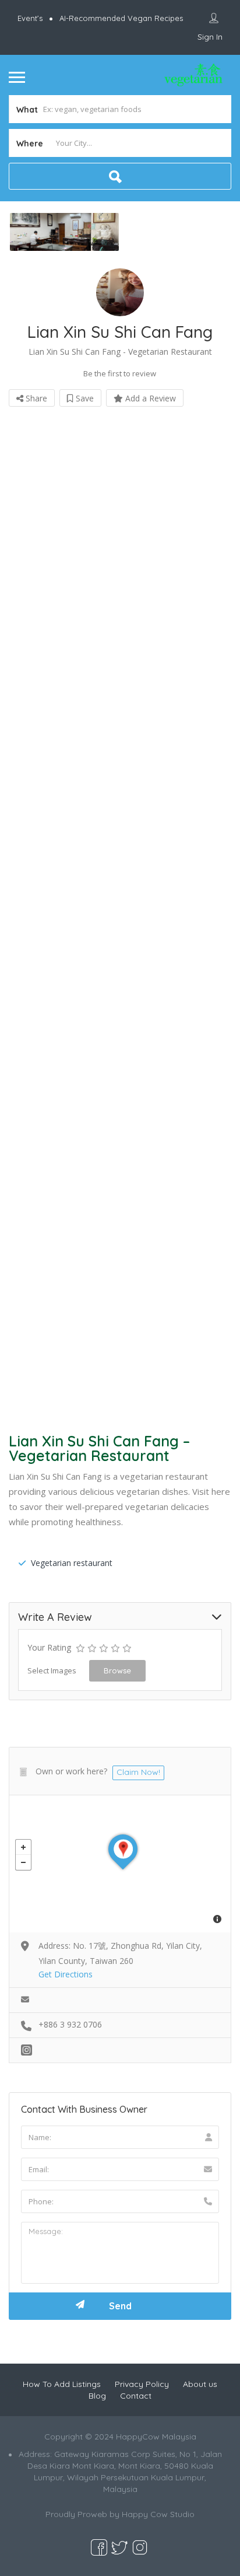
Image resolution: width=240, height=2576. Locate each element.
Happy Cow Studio (158, 2514)
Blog (97, 2396)
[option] (64, 232)
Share (35, 398)
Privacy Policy (142, 2384)
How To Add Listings (62, 2384)
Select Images (52, 1670)
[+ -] (120, 1864)
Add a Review (149, 398)
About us (200, 2384)
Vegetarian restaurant (72, 1563)
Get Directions (66, 1974)
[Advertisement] (120, 915)
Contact (136, 2396)
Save (84, 398)
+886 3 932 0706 (70, 2024)
